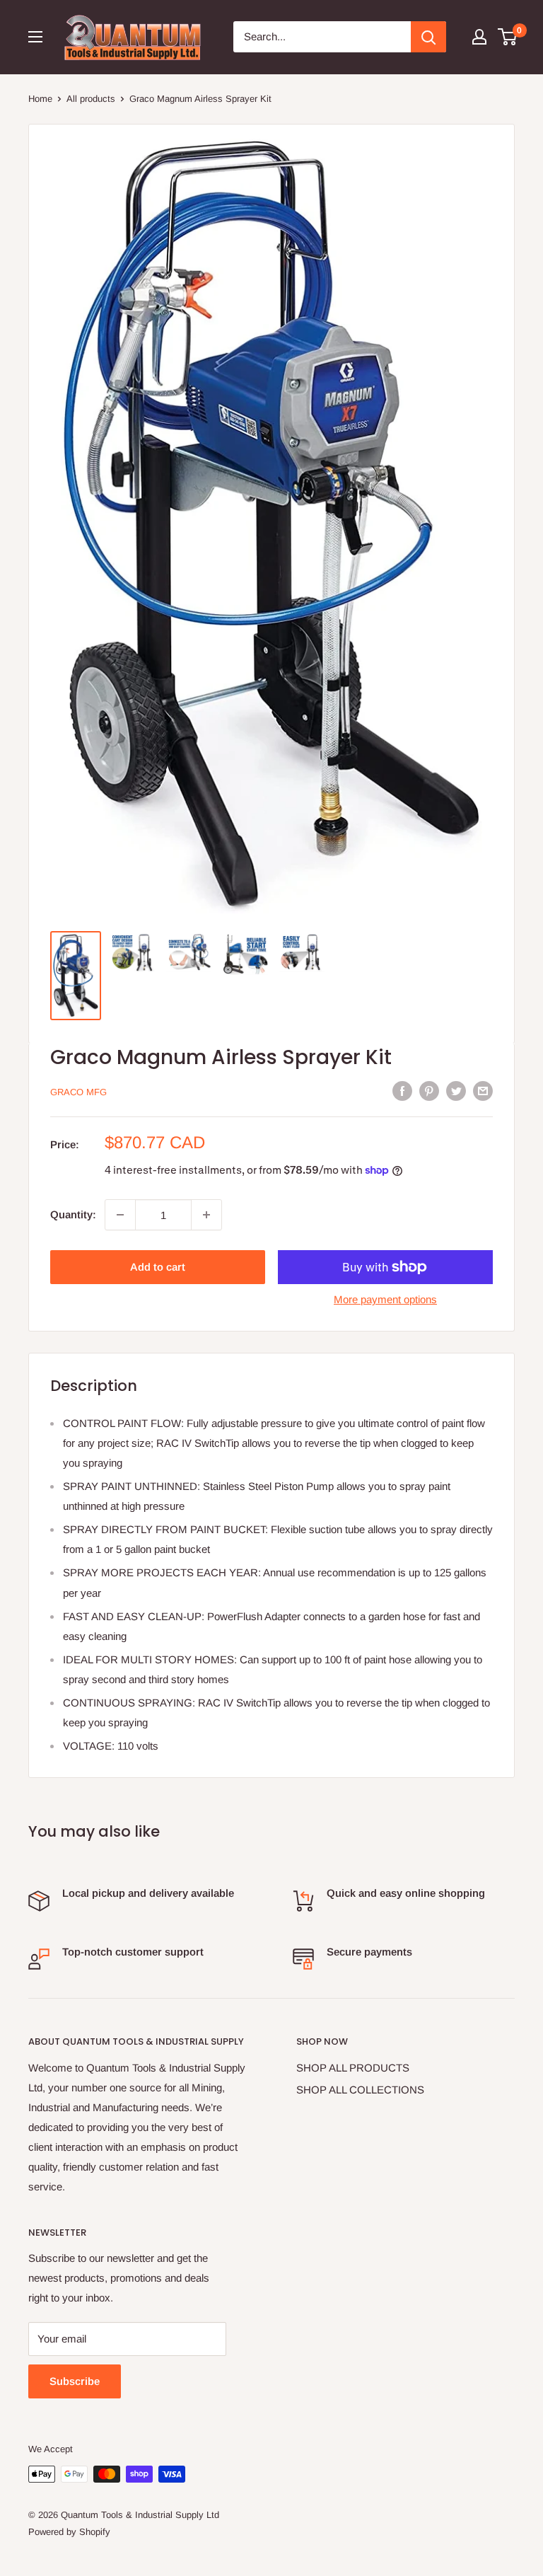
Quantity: (73, 1214)
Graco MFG (78, 1092)
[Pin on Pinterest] (429, 1091)
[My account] (479, 37)
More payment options (385, 1299)
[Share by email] (483, 1091)
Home (40, 99)
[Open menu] (35, 37)
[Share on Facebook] (402, 1091)
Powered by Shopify (69, 2532)
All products (91, 99)
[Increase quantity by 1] (206, 1215)
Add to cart (158, 1267)
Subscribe (75, 2381)
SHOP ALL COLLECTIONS (360, 2090)
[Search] (428, 37)
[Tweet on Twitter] (456, 1091)
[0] (508, 37)
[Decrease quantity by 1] (120, 1215)
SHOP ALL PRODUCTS (353, 2068)
